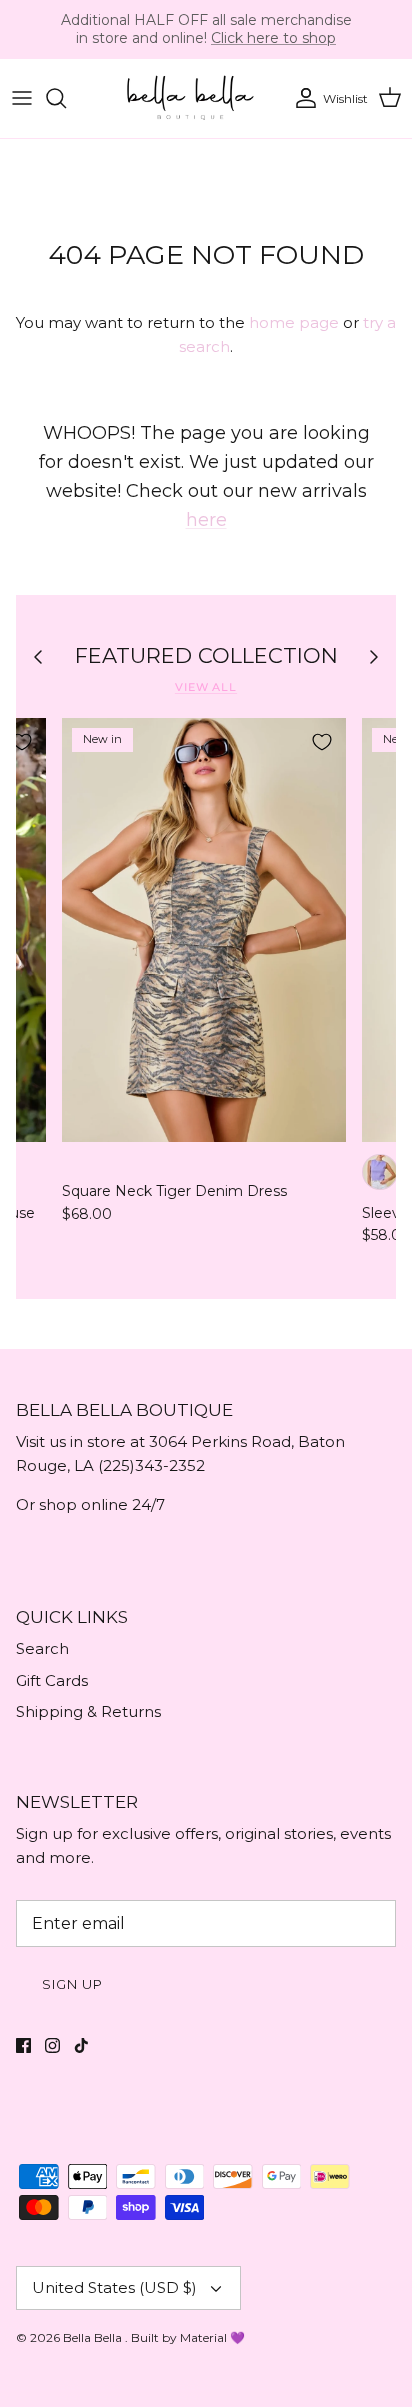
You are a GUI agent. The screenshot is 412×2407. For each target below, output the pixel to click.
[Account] (301, 98)
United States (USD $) (114, 2287)
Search (42, 1648)
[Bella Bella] (189, 98)
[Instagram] (52, 2045)
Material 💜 (212, 2337)
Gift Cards (52, 1680)
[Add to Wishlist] (322, 742)
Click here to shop (273, 38)
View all (206, 687)
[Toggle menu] (22, 98)
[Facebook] (23, 2045)
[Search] (66, 98)
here (206, 520)
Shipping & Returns (88, 1711)
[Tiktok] (81, 2045)
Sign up (72, 1984)
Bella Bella (94, 2337)
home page (294, 322)
